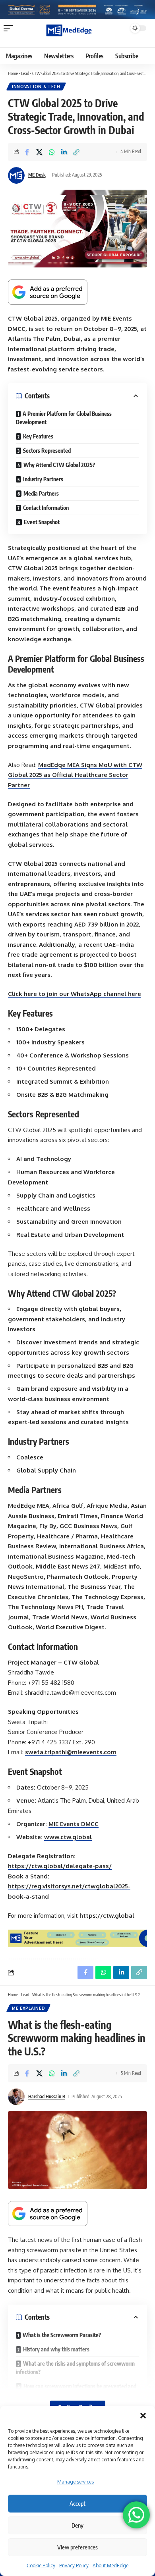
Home (13, 73)
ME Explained (28, 2008)
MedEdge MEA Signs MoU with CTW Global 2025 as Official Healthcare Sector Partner (75, 775)
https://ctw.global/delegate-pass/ (60, 1866)
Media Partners (41, 493)
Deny (77, 2525)
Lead (25, 73)
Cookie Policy (41, 2565)
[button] (143, 2416)
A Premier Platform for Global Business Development (64, 418)
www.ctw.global (68, 1837)
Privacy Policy (74, 2565)
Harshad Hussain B (47, 2096)
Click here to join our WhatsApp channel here (75, 994)
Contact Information (46, 508)
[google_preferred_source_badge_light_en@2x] (48, 291)
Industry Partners (43, 479)
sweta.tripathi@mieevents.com (71, 1752)
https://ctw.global (107, 1916)
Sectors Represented (47, 451)
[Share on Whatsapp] (52, 152)
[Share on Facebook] (27, 152)
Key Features (38, 436)
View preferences (77, 2547)
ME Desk (37, 175)
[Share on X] (39, 152)
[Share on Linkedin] (64, 152)
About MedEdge (110, 2565)
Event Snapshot (42, 522)
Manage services (76, 2482)
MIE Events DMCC (74, 1824)
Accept (77, 2503)
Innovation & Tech (36, 87)
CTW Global (26, 318)
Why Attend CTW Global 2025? (59, 465)
